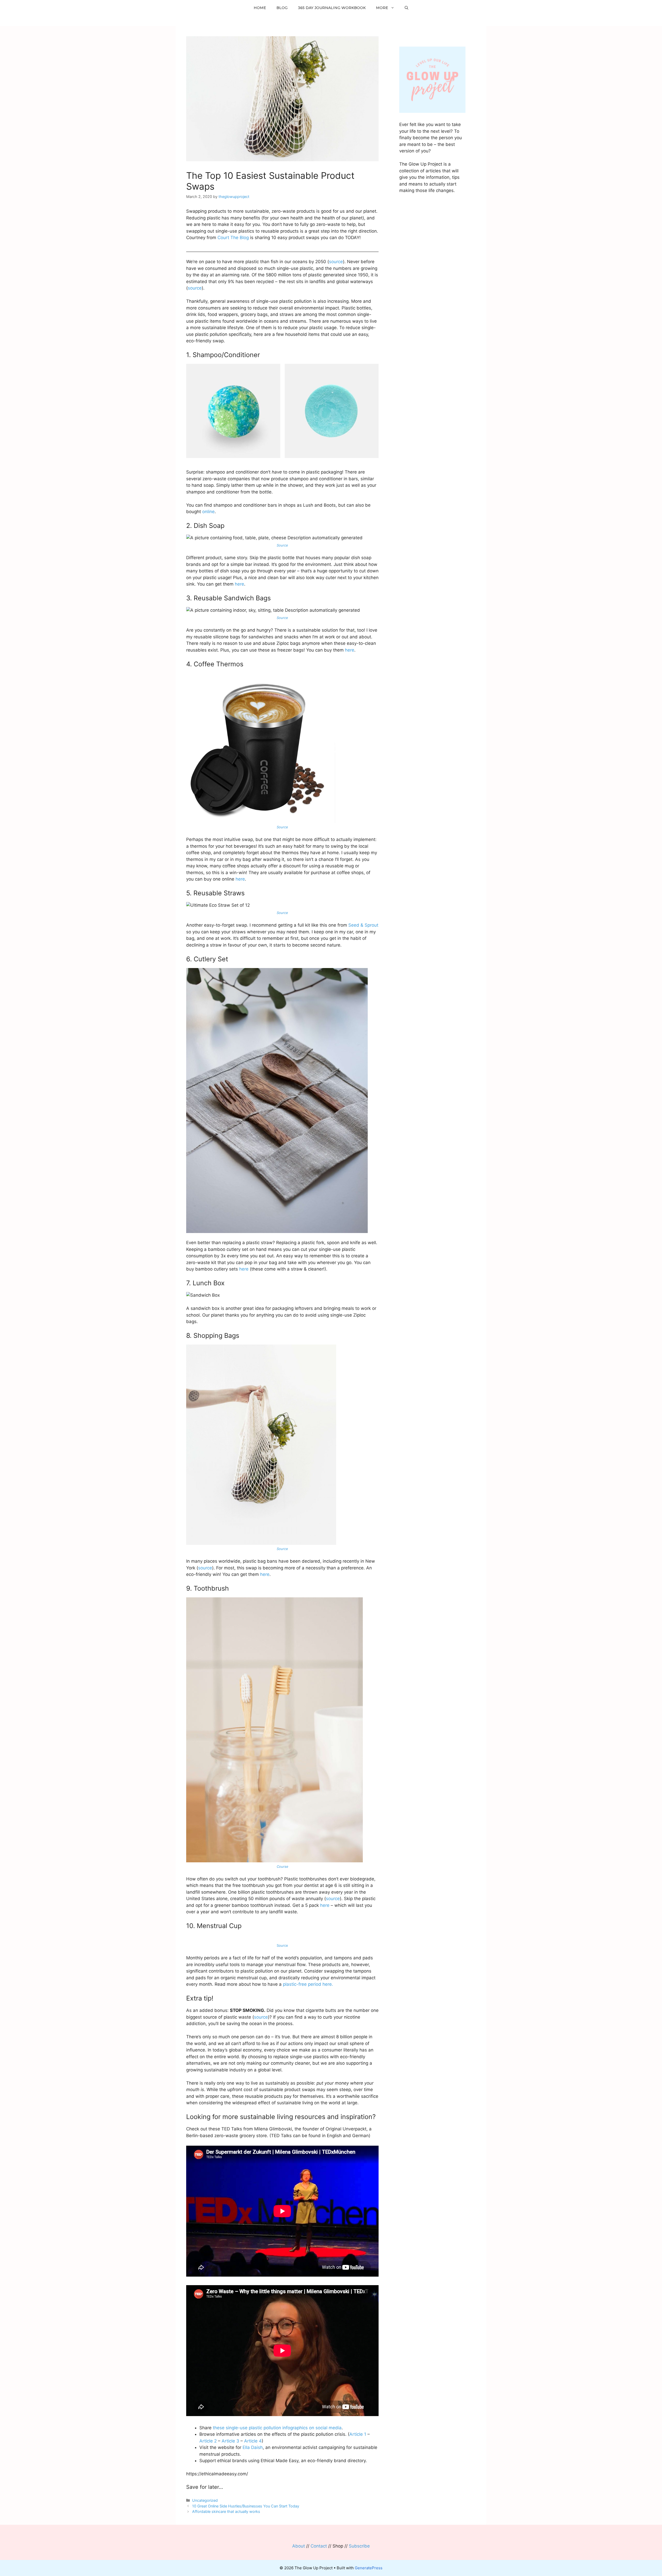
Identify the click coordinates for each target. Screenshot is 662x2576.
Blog (282, 8)
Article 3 (230, 2441)
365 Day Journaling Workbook (332, 8)
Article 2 (208, 2441)
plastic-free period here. (308, 1984)
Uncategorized (205, 2500)
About (299, 2546)
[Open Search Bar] (407, 8)
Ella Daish (253, 2447)
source (336, 262)
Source (282, 1549)
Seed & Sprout (363, 925)
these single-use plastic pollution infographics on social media (277, 2428)
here (239, 584)
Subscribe (359, 2546)
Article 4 (253, 2441)
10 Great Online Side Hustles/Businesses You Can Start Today (246, 2506)
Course (283, 1866)
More (382, 8)
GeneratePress (369, 2568)
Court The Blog (233, 238)
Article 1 (358, 2434)
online (208, 512)
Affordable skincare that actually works (226, 2511)
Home (260, 8)
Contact (319, 2546)
